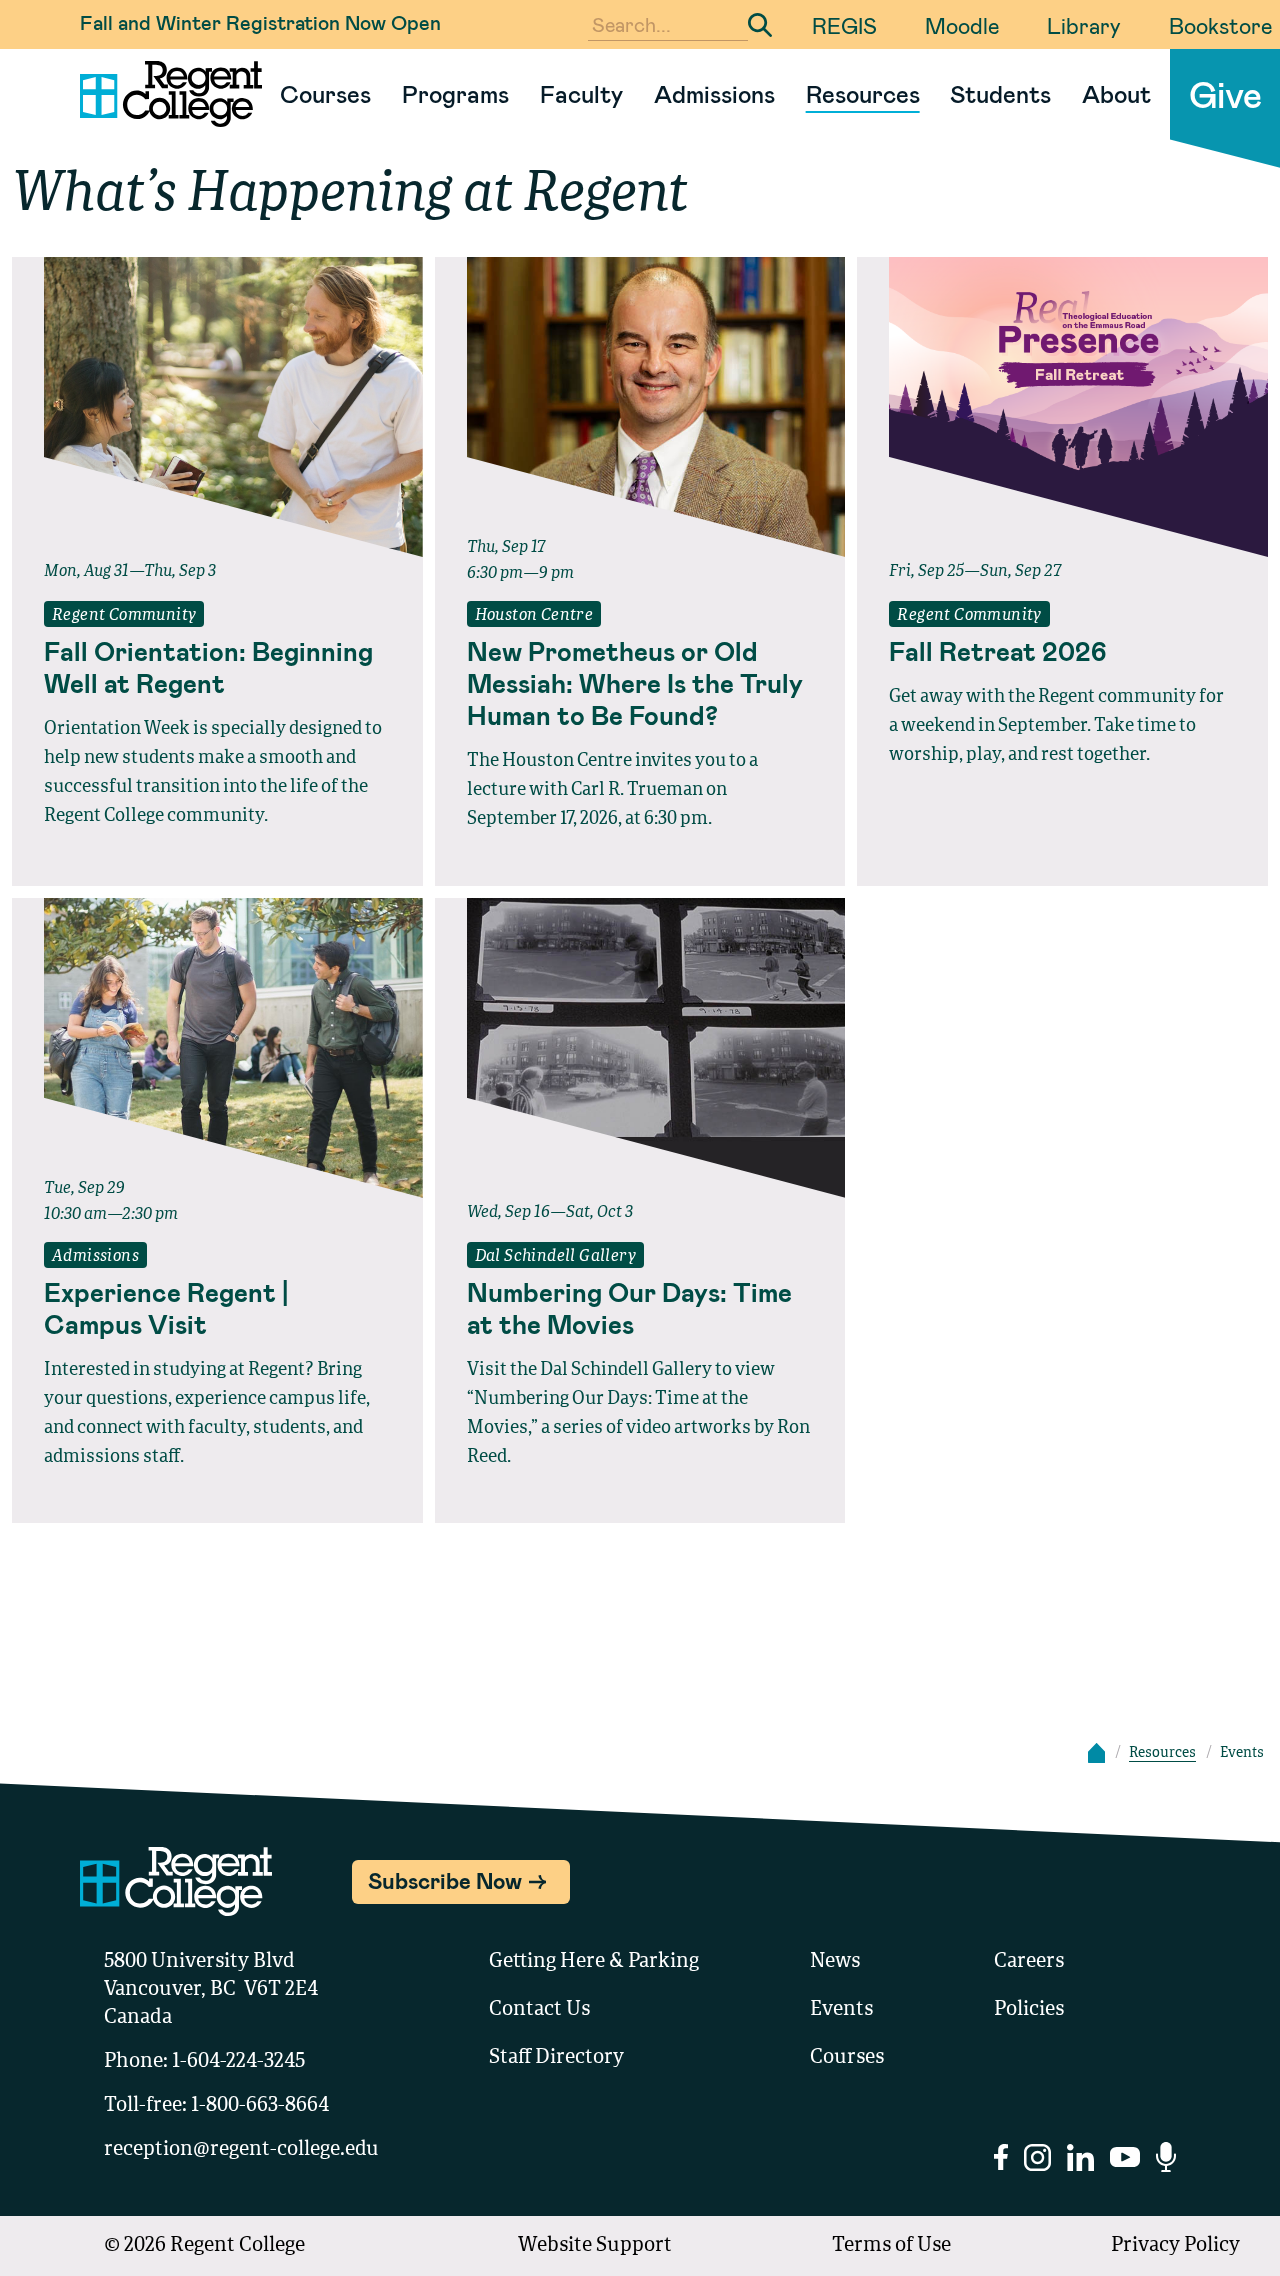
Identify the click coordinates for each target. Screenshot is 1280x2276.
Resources (863, 93)
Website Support (595, 2246)
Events (841, 2010)
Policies (1029, 2010)
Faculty (581, 93)
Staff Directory (556, 2058)
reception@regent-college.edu (241, 2150)
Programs (455, 93)
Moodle (962, 25)
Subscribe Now (445, 1880)
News (835, 1962)
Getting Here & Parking (594, 1962)
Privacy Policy (1175, 2246)
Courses (325, 93)
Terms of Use (891, 2246)
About (1116, 93)
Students (1000, 93)
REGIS (844, 25)
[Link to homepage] (163, 94)
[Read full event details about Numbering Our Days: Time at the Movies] (640, 1048)
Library (1084, 25)
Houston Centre (534, 616)
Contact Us (539, 2010)
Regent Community (124, 616)
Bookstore (1220, 25)
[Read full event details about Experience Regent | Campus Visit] (217, 1048)
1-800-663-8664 (260, 2106)
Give (1225, 93)
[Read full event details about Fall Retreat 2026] (1062, 407)
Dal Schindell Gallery (555, 1257)
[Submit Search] (760, 25)
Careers (1029, 1962)
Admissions (714, 93)
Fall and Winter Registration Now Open (260, 22)
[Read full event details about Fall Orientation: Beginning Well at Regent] (217, 407)
